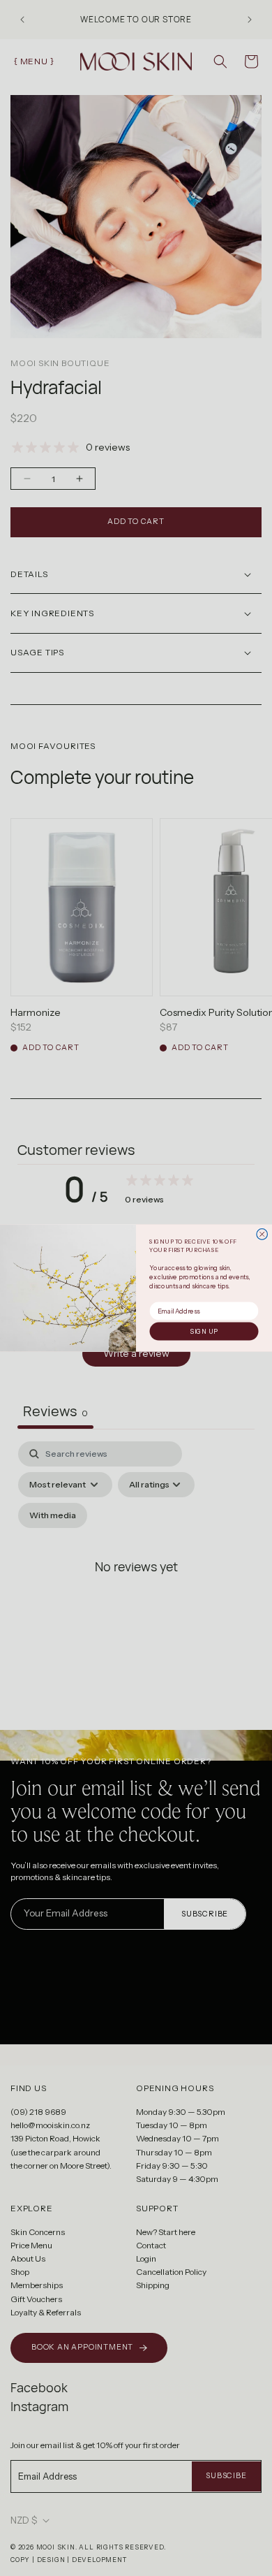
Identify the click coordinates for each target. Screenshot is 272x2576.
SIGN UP (204, 1332)
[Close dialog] (262, 1235)
